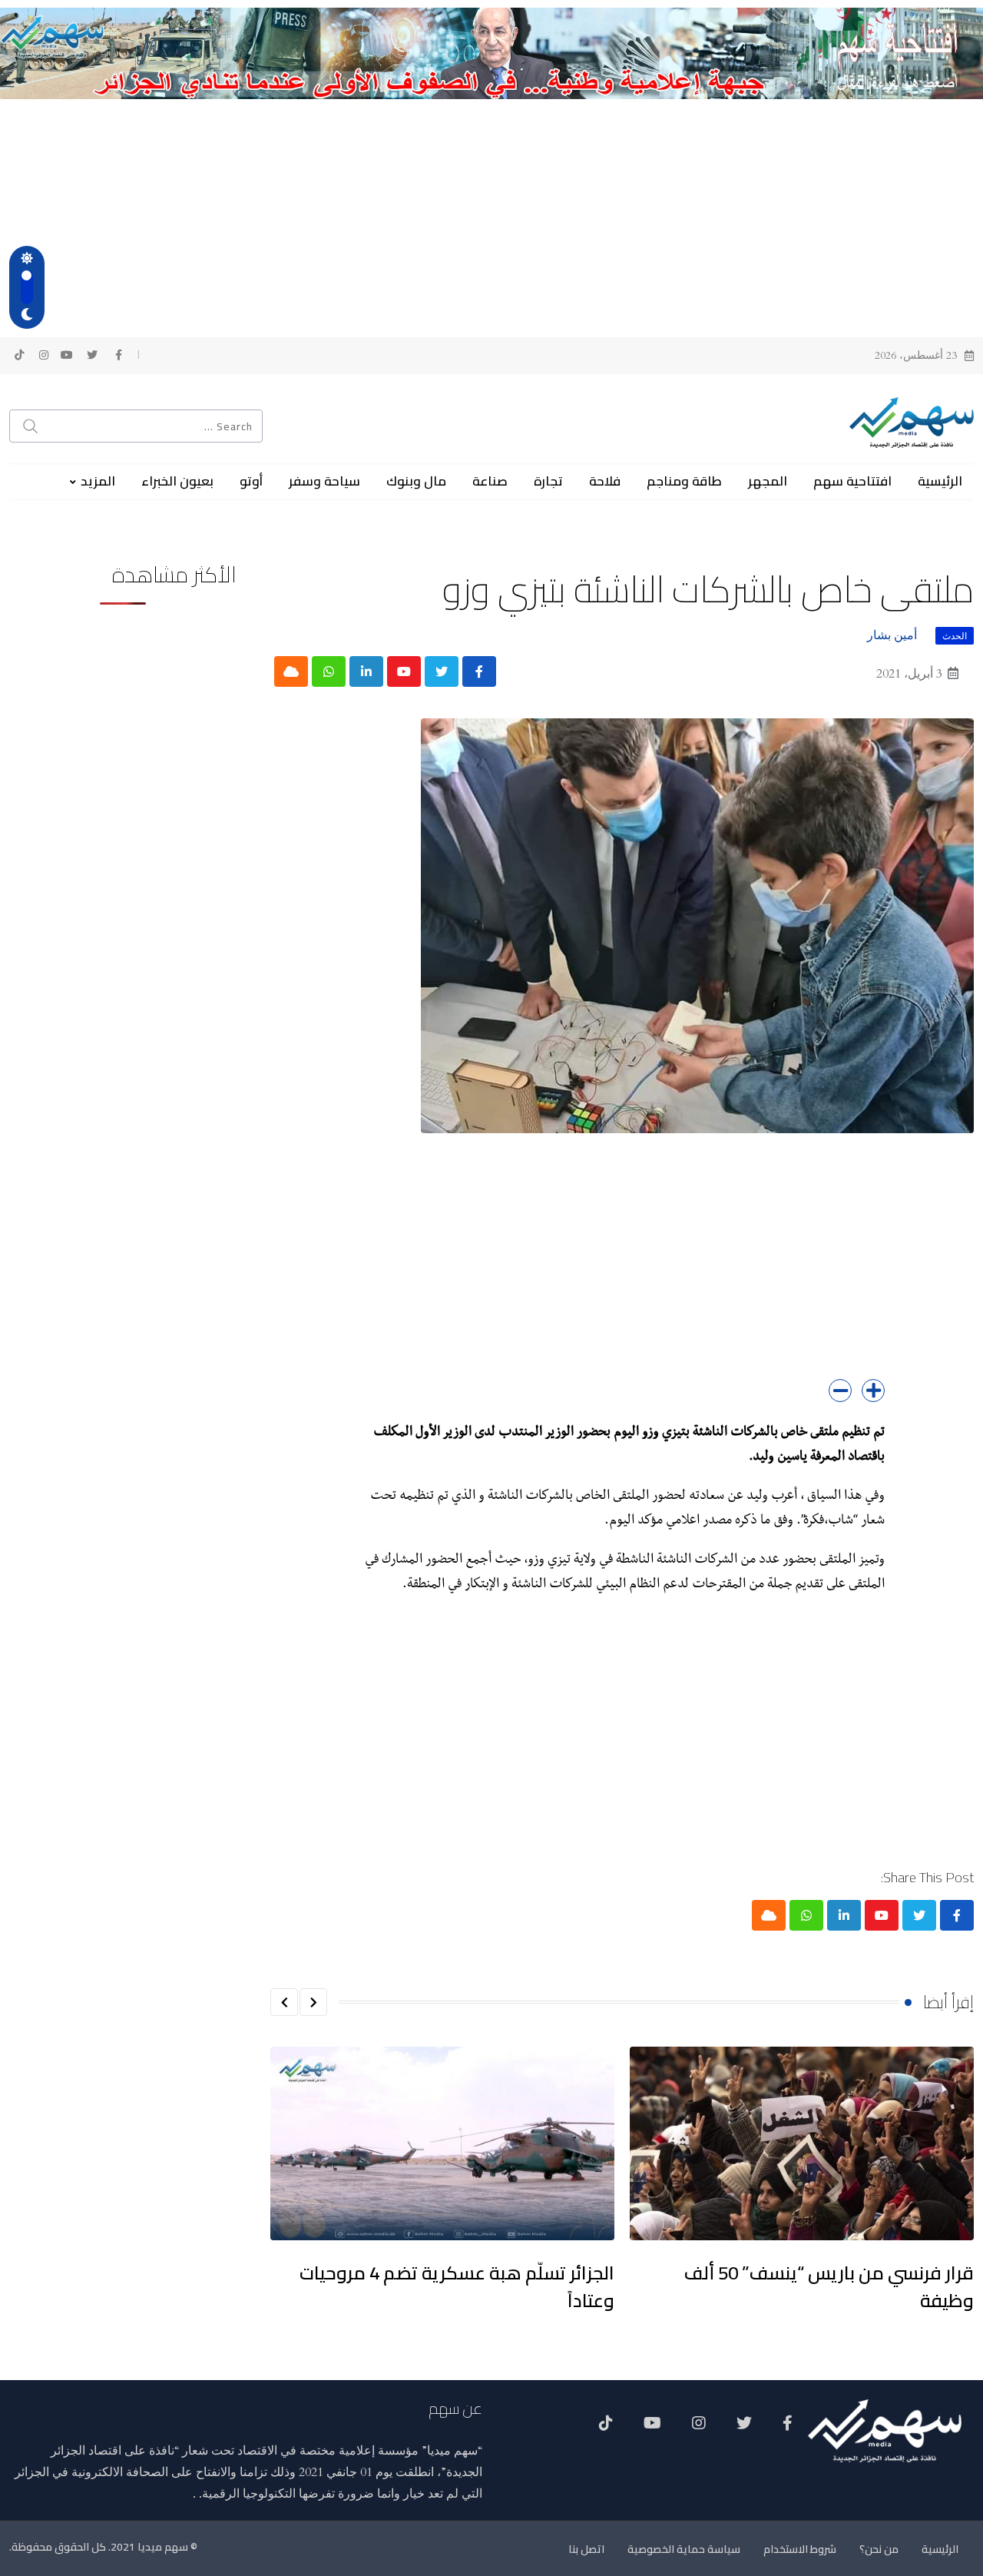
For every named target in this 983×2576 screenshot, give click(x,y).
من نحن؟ (879, 2549)
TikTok (606, 2428)
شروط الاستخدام (800, 2549)
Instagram (699, 2428)
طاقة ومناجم (684, 481)
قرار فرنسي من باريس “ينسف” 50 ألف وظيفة (829, 2287)
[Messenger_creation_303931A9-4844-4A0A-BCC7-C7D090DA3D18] (491, 52)
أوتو (251, 481)
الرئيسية (940, 481)
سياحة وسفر (324, 481)
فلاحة (605, 481)
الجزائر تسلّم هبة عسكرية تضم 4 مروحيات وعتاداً (457, 2287)
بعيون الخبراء (177, 481)
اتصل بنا (586, 2549)
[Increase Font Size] (873, 1391)
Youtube (652, 2428)
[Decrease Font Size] (840, 1391)
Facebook (788, 2428)
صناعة (490, 481)
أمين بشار (892, 635)
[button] (313, 2002)
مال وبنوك (416, 481)
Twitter (744, 2428)
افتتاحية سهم (852, 481)
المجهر (768, 481)
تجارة (548, 481)
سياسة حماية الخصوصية (684, 2549)
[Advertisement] (491, 214)
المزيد (98, 481)
